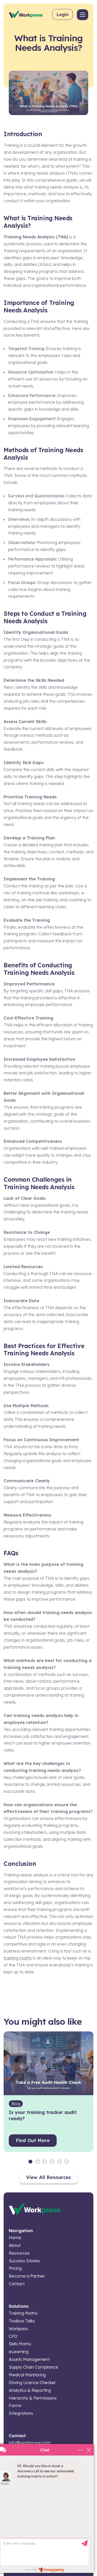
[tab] (30, 2162)
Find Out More (33, 2140)
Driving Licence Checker (32, 2383)
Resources (19, 2253)
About (15, 2245)
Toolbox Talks (22, 2321)
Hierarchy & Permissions (33, 2398)
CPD (13, 2336)
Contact (17, 2284)
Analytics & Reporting (30, 2390)
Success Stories (24, 2261)
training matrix (18, 1958)
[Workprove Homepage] (26, 14)
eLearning (19, 2352)
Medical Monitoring (27, 2375)
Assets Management (29, 2359)
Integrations (21, 2413)
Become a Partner (27, 2276)
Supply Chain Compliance (33, 2367)
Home (15, 2238)
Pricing (15, 2268)
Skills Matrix (20, 2344)
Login (63, 14)
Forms (15, 2405)
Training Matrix (23, 2313)
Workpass (18, 2329)
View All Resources (48, 2177)
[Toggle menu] (83, 15)
